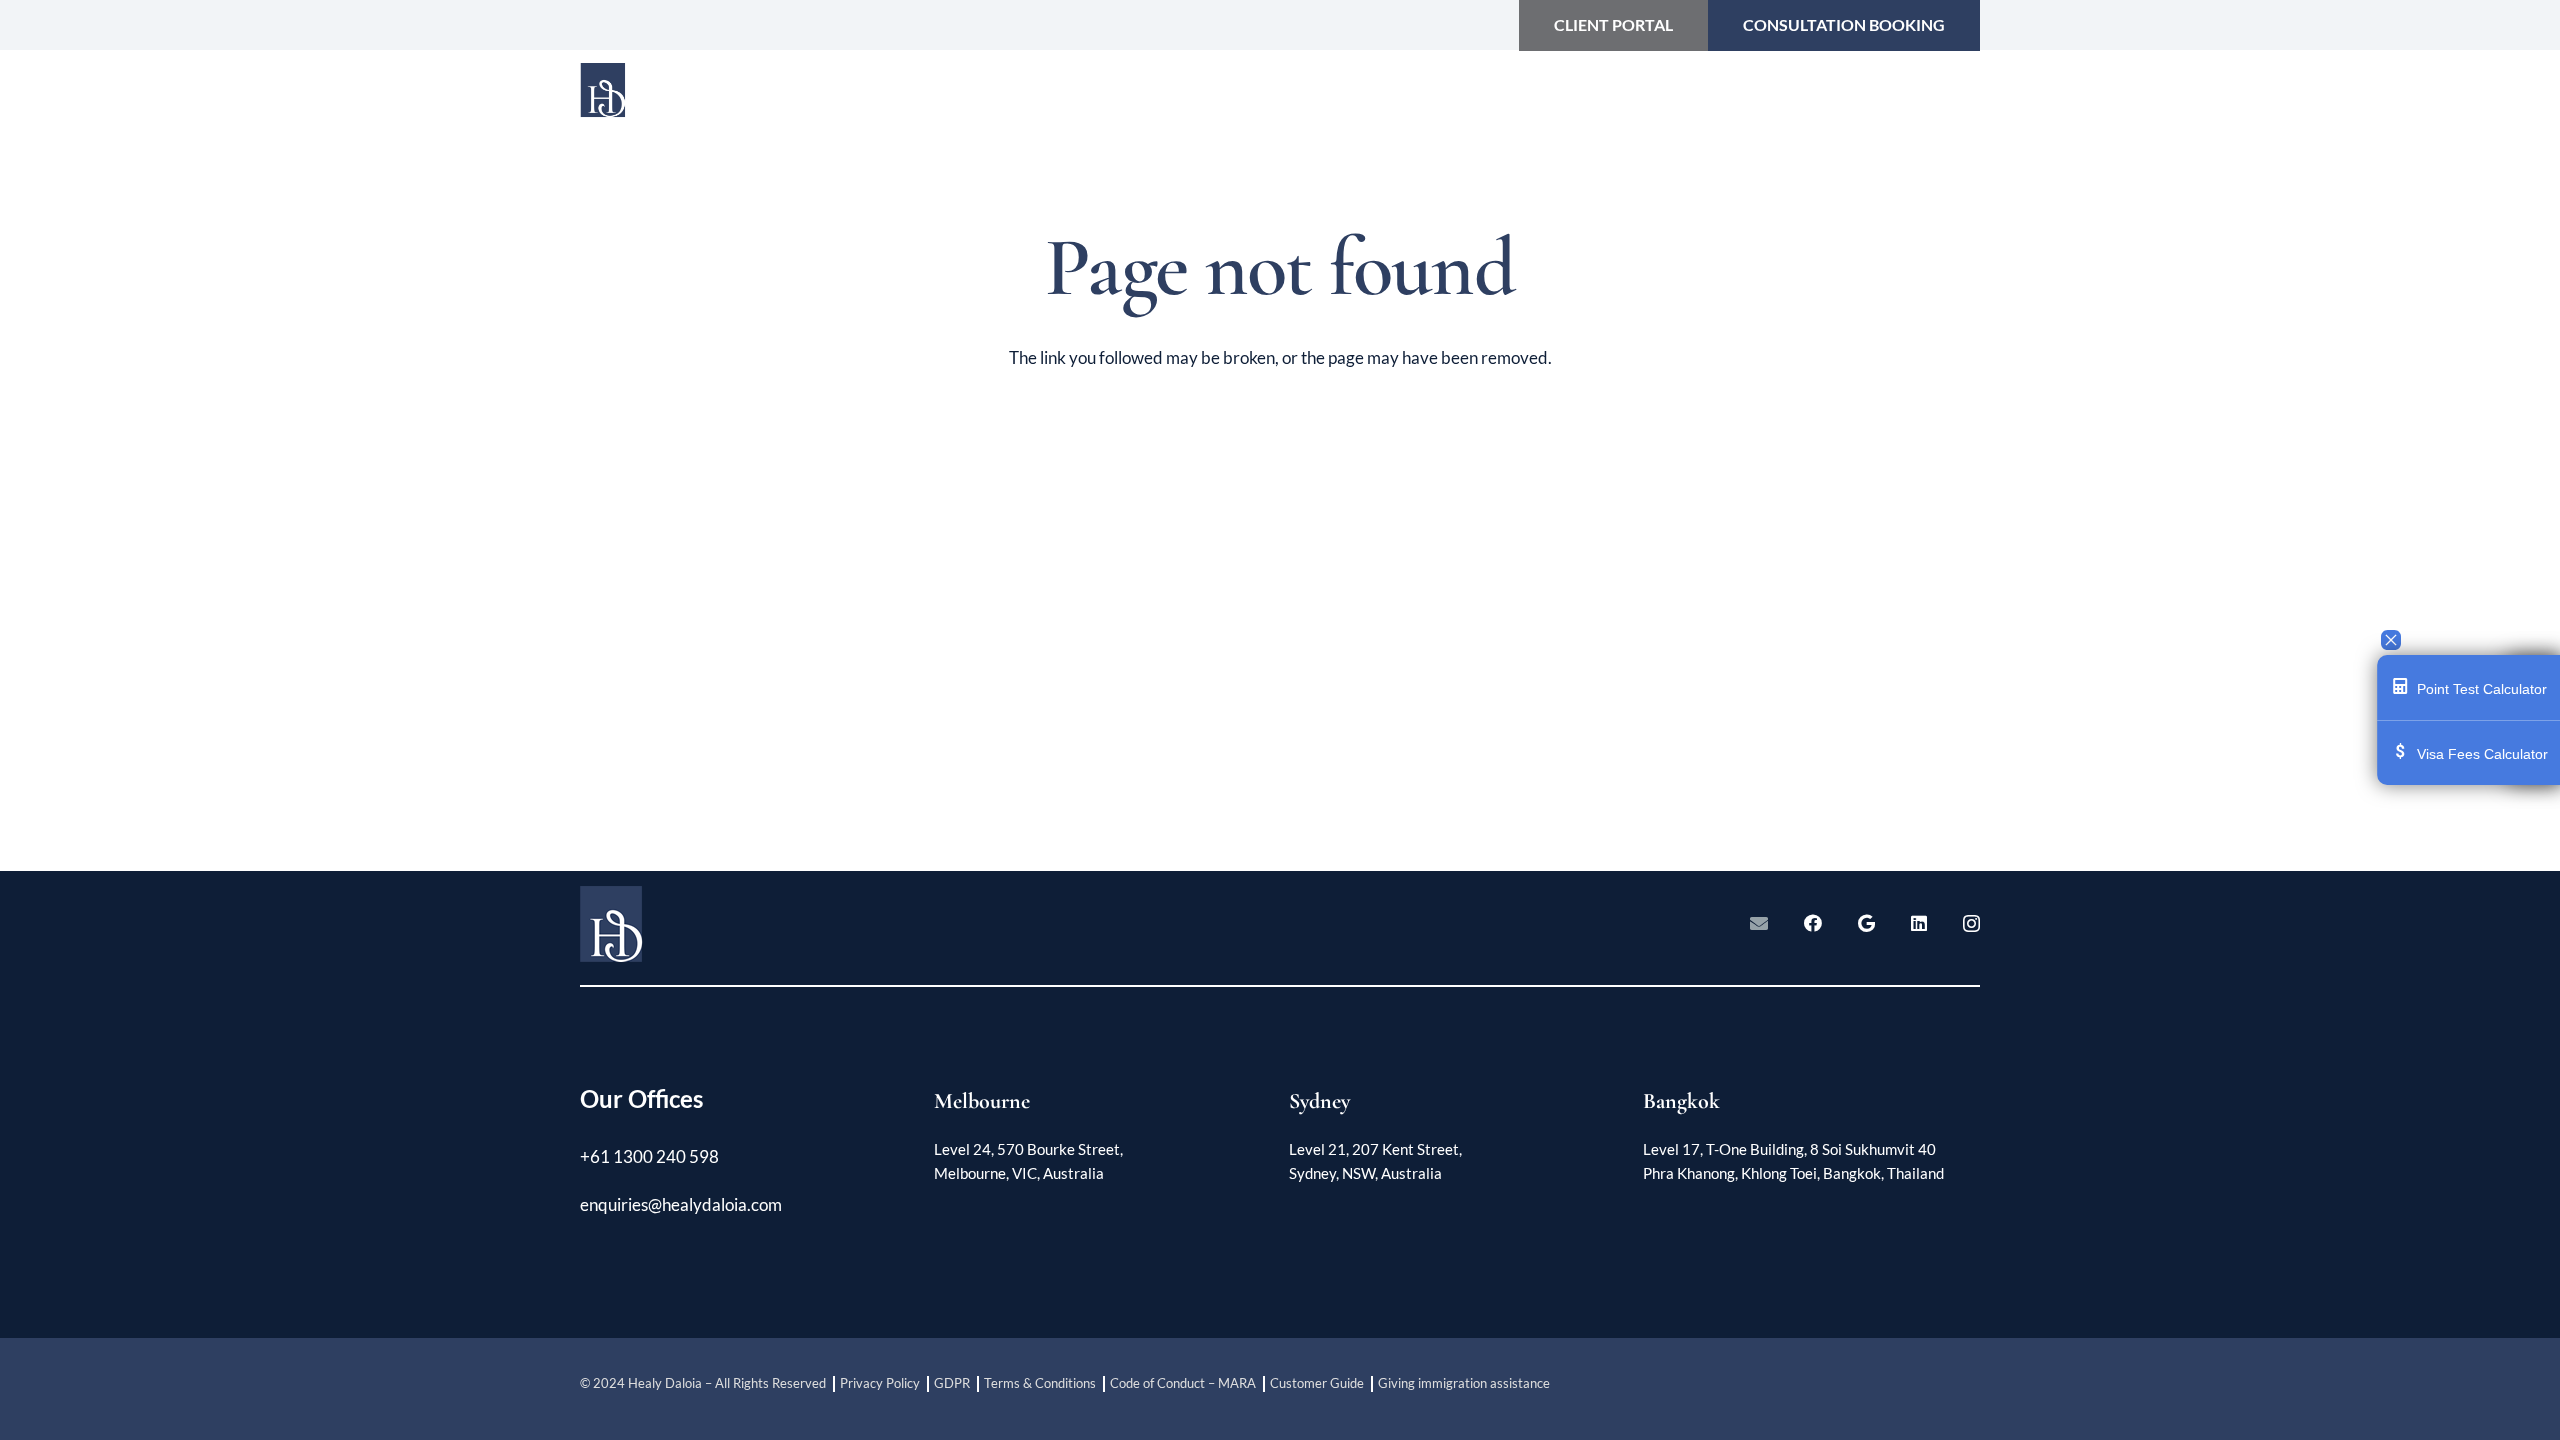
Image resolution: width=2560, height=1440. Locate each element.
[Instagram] (1971, 924)
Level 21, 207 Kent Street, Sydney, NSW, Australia (1375, 1161)
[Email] (1759, 923)
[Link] (712, 100)
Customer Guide (1317, 1383)
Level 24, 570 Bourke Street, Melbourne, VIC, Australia (1028, 1161)
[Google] (1866, 923)
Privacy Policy (880, 1383)
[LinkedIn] (1919, 923)
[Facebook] (1813, 923)
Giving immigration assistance (1464, 1383)
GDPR (952, 1383)
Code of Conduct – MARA (1183, 1383)
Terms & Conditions (1040, 1383)
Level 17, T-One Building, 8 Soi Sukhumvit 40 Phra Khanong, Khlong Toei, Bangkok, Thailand (1793, 1161)
